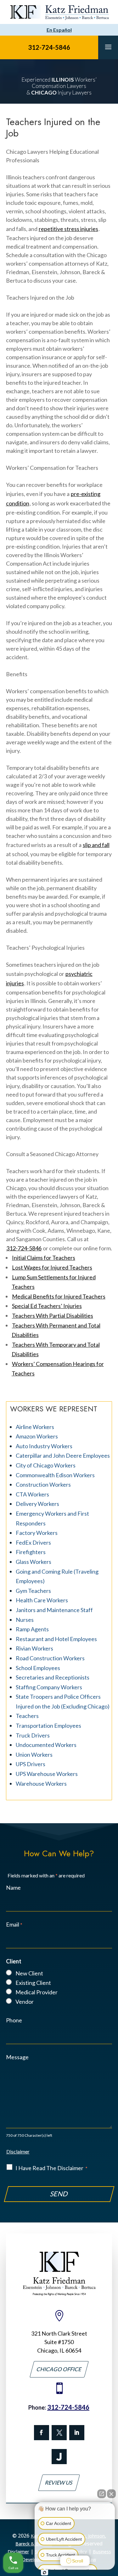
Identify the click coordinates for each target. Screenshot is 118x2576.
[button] (108, 47)
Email (14, 1924)
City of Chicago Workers (46, 1465)
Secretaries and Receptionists (53, 1677)
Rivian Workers (34, 1648)
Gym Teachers (33, 1591)
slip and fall (96, 845)
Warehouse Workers (41, 1784)
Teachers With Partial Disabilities (53, 1316)
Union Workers (34, 1755)
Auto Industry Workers (44, 1446)
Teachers (27, 1716)
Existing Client (33, 1983)
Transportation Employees (48, 1726)
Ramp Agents (32, 1629)
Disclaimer (18, 2151)
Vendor (25, 2002)
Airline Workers (35, 1427)
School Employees (38, 1668)
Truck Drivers (33, 1735)
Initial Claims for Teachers (44, 1258)
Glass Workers (34, 1562)
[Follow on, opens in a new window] (59, 2433)
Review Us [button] (59, 2483)
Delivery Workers (37, 1504)
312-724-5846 (49, 47)
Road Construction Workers (50, 1658)
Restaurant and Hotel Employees (56, 1639)
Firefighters (31, 1552)
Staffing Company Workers (49, 1687)
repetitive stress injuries (68, 229)
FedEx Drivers (33, 1542)
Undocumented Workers (46, 1745)
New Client (29, 1973)
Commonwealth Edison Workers (55, 1475)
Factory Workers (37, 1533)
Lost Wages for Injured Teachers (52, 1267)
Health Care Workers (42, 1600)
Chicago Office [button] (59, 2369)
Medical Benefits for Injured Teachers (59, 1296)
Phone (14, 2020)
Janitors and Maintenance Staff (54, 1610)
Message (17, 2057)
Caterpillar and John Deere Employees (63, 1455)
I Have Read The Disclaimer (51, 2168)
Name (13, 1887)
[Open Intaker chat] (45, 2573)
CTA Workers (32, 1494)
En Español (59, 30)
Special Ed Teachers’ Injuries (47, 1306)
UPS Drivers (31, 1764)
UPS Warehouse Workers (47, 1774)
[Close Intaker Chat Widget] (111, 2494)
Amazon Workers (37, 1436)
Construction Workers (43, 1484)
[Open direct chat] (102, 2494)
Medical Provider (37, 1992)
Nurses (25, 1620)
